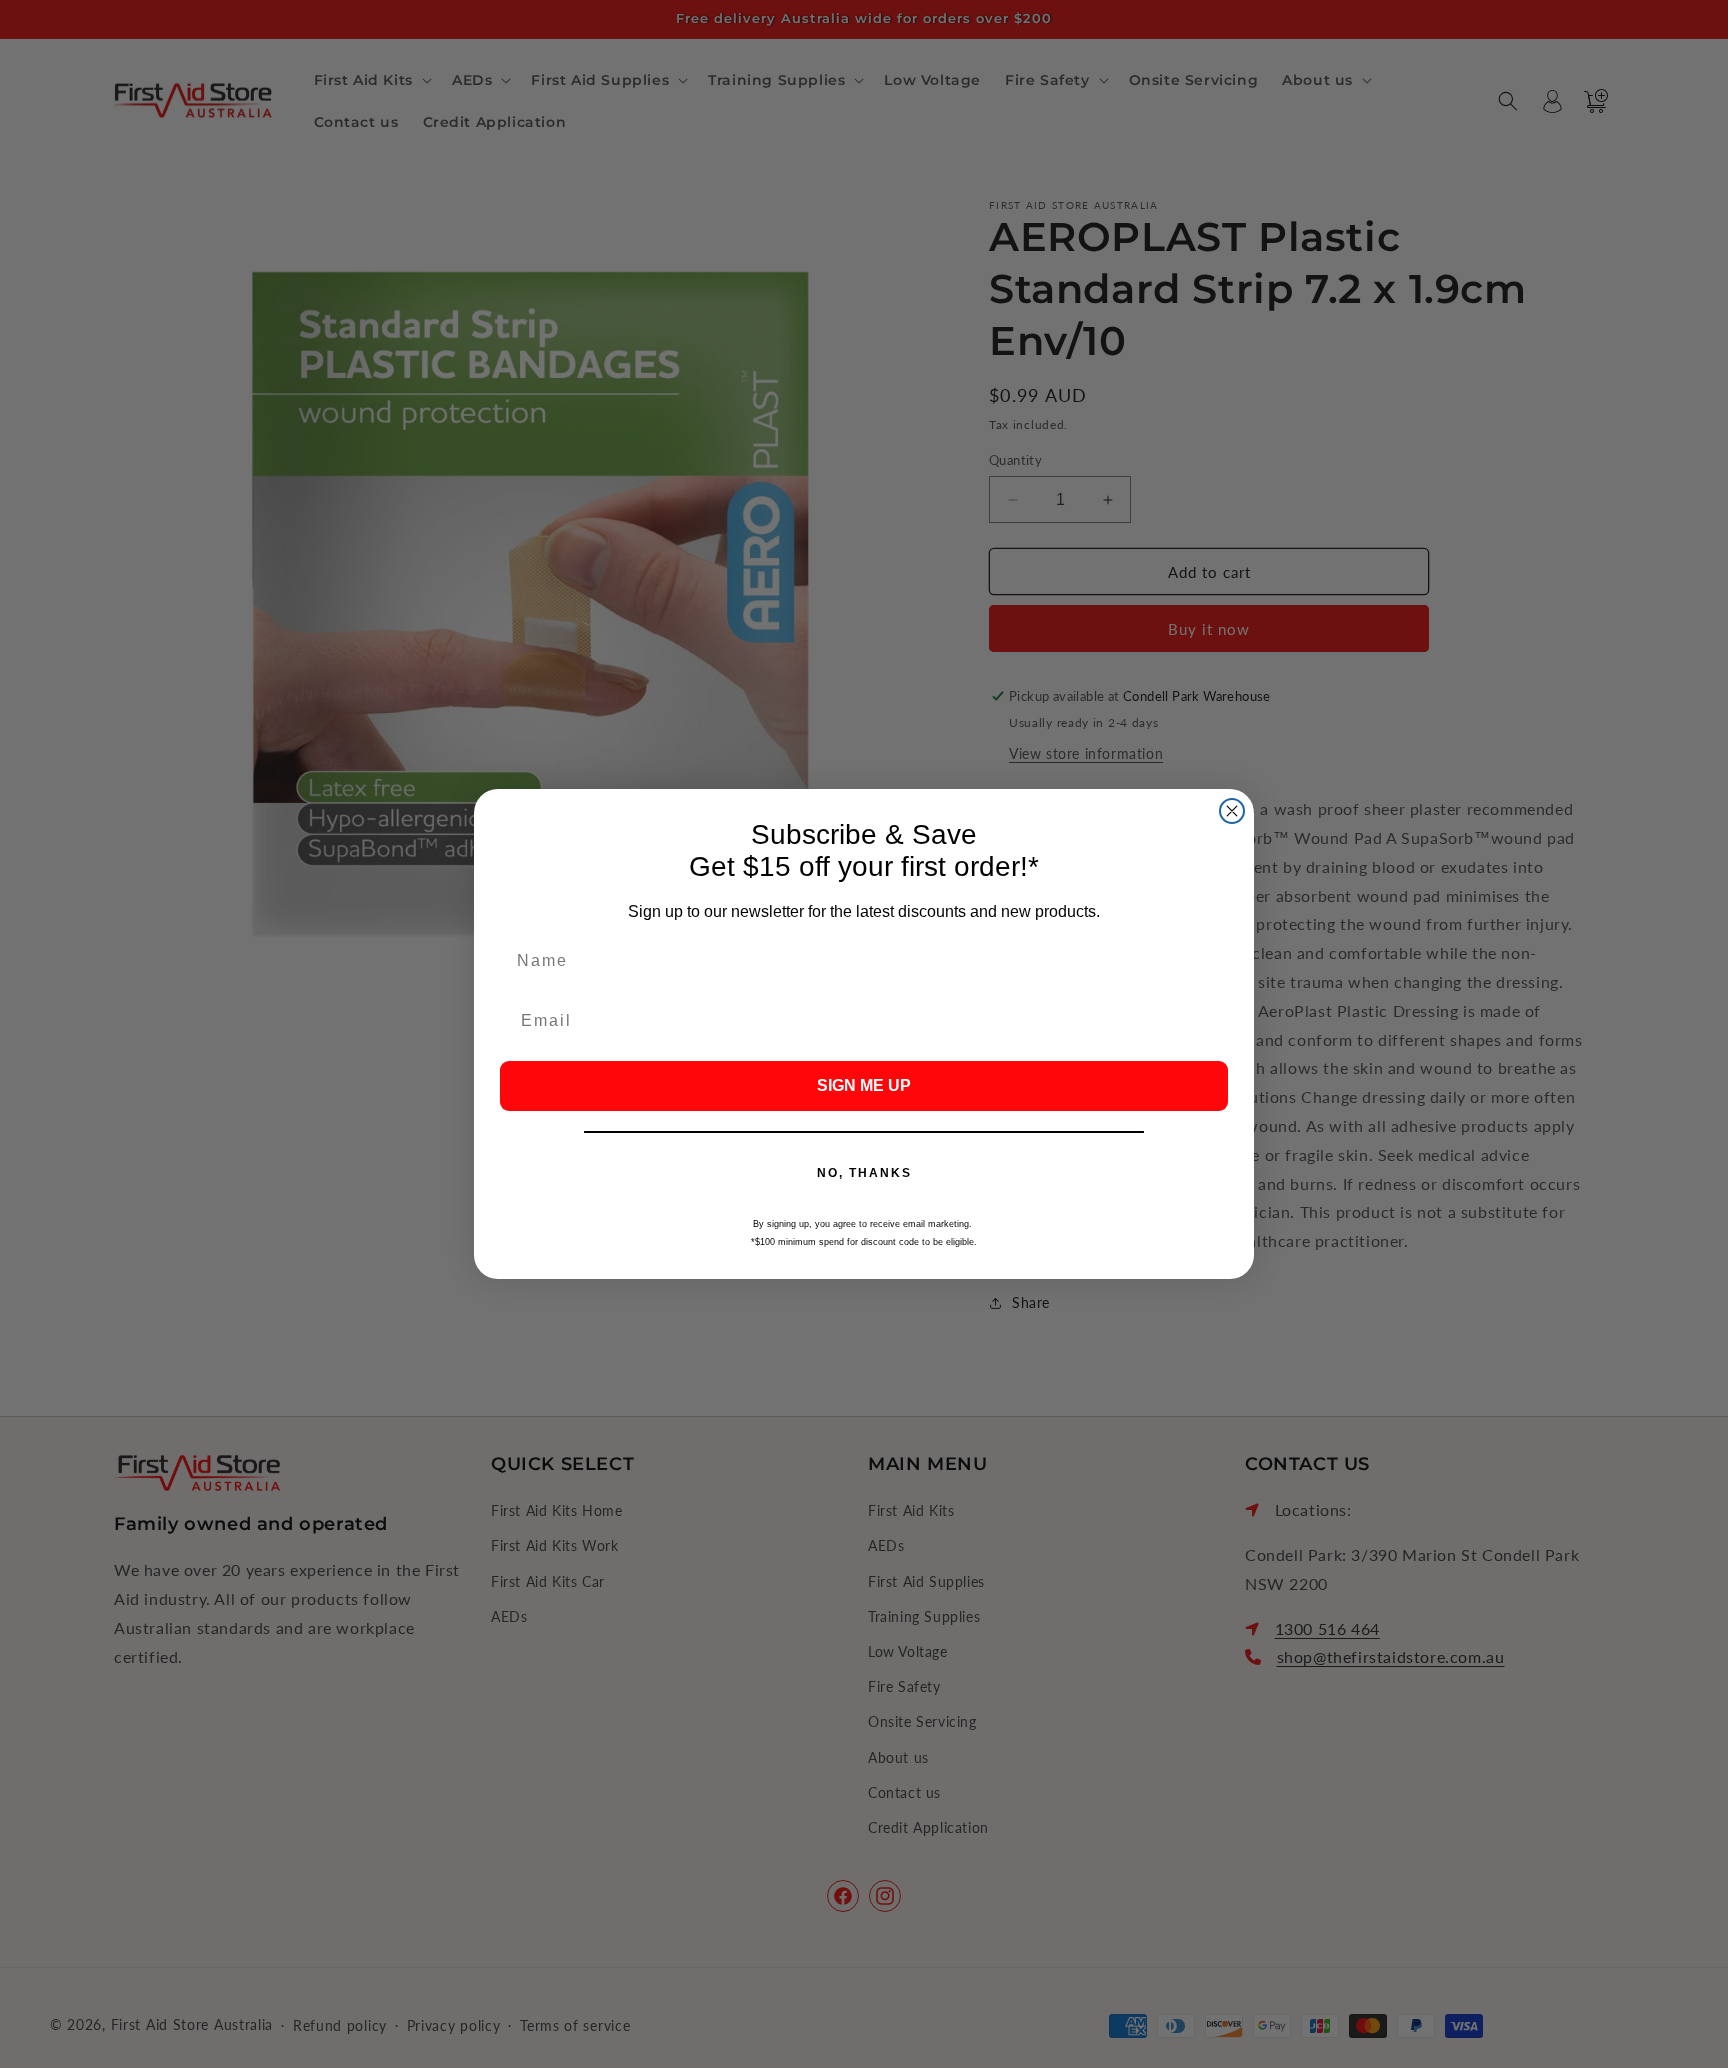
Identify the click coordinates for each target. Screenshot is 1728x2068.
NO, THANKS (864, 1173)
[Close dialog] (1232, 811)
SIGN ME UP (864, 1085)
